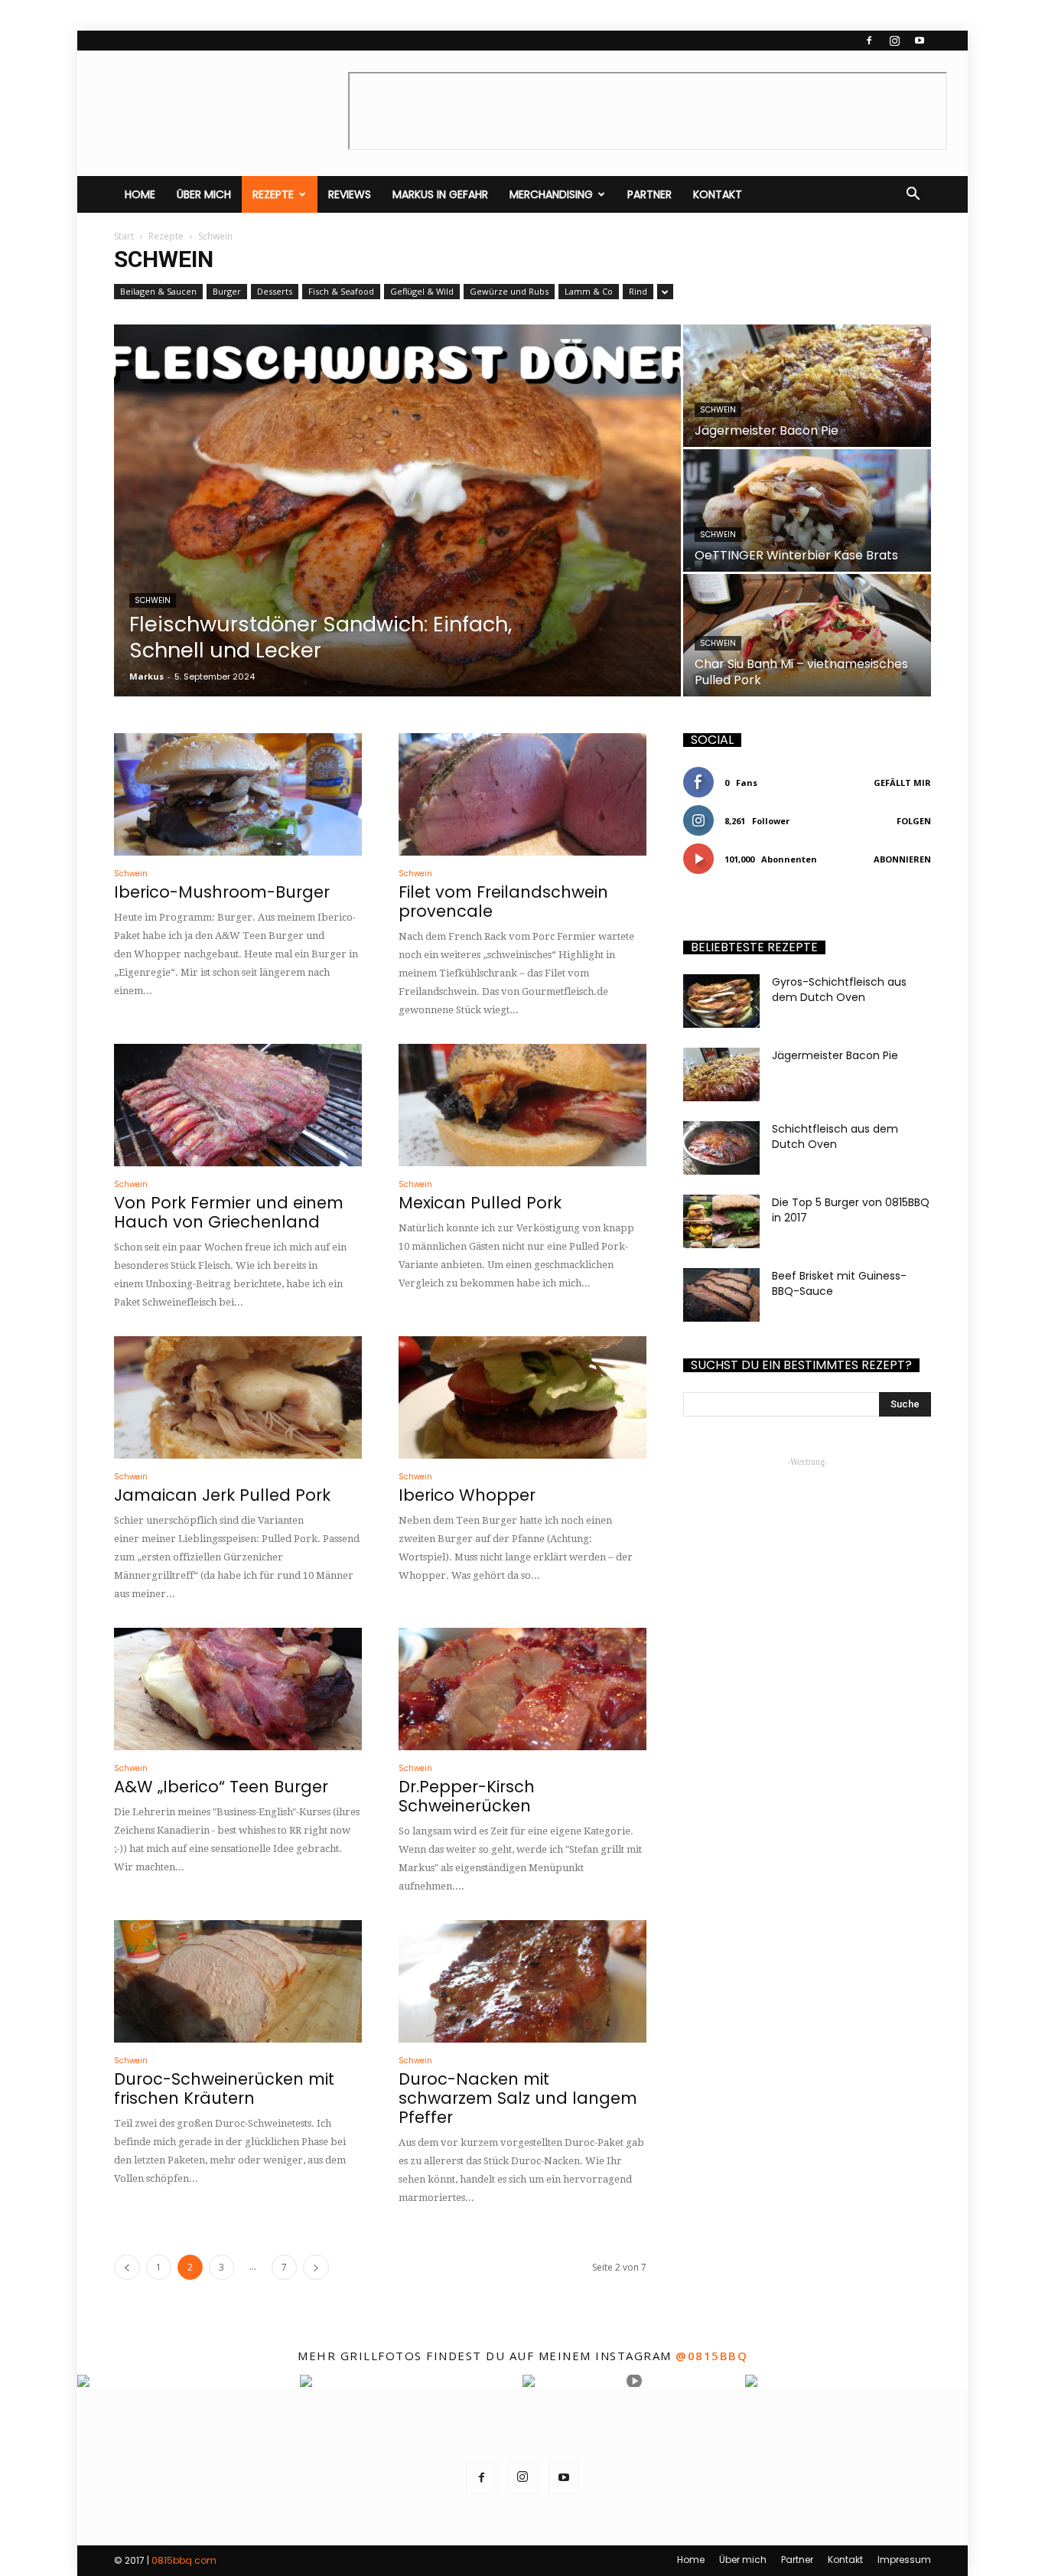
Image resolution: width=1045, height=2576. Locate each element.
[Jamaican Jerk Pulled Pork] (238, 1397)
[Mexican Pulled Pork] (522, 1105)
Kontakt (718, 194)
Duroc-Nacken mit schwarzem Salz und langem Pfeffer (518, 2098)
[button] (913, 194)
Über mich (204, 194)
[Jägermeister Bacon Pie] (807, 386)
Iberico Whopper (467, 1495)
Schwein (153, 600)
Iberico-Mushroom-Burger (222, 892)
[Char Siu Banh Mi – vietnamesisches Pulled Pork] (807, 635)
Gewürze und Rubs (509, 291)
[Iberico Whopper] (522, 1397)
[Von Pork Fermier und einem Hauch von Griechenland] (238, 1105)
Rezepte (273, 194)
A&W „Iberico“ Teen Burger (221, 1787)
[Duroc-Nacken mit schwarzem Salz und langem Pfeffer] (522, 1981)
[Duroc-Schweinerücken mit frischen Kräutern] (238, 1981)
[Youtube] (920, 41)
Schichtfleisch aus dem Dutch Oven (835, 1136)
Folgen (914, 821)
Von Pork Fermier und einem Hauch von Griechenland (229, 1212)
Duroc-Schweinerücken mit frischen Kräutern (224, 2089)
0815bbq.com (184, 2560)
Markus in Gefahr (440, 194)
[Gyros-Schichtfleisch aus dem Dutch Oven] (721, 1001)
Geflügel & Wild (422, 291)
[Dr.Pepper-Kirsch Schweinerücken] (522, 1689)
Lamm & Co (589, 291)
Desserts (275, 291)
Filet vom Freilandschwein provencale (503, 902)
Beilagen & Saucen (158, 291)
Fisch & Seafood (341, 291)
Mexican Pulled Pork (480, 1203)
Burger (227, 291)
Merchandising (551, 194)
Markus (146, 676)
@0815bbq (711, 2356)
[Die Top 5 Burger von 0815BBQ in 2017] (721, 1221)
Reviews (350, 194)
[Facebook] (869, 41)
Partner (649, 194)
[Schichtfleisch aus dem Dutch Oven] (721, 1148)
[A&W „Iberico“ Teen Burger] (238, 1689)
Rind (638, 291)
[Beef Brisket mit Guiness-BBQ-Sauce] (721, 1295)
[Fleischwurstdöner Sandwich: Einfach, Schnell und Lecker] (397, 510)
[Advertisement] (807, 1567)
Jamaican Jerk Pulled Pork (222, 1495)
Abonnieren (902, 859)
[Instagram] (894, 41)
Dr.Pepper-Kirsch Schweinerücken (467, 1796)
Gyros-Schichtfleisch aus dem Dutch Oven (839, 990)
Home (140, 194)
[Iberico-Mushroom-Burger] (238, 794)
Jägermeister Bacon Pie (835, 1055)
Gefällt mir (902, 783)
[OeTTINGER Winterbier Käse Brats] (807, 510)
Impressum (904, 2560)
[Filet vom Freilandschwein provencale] (522, 794)
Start (124, 236)
